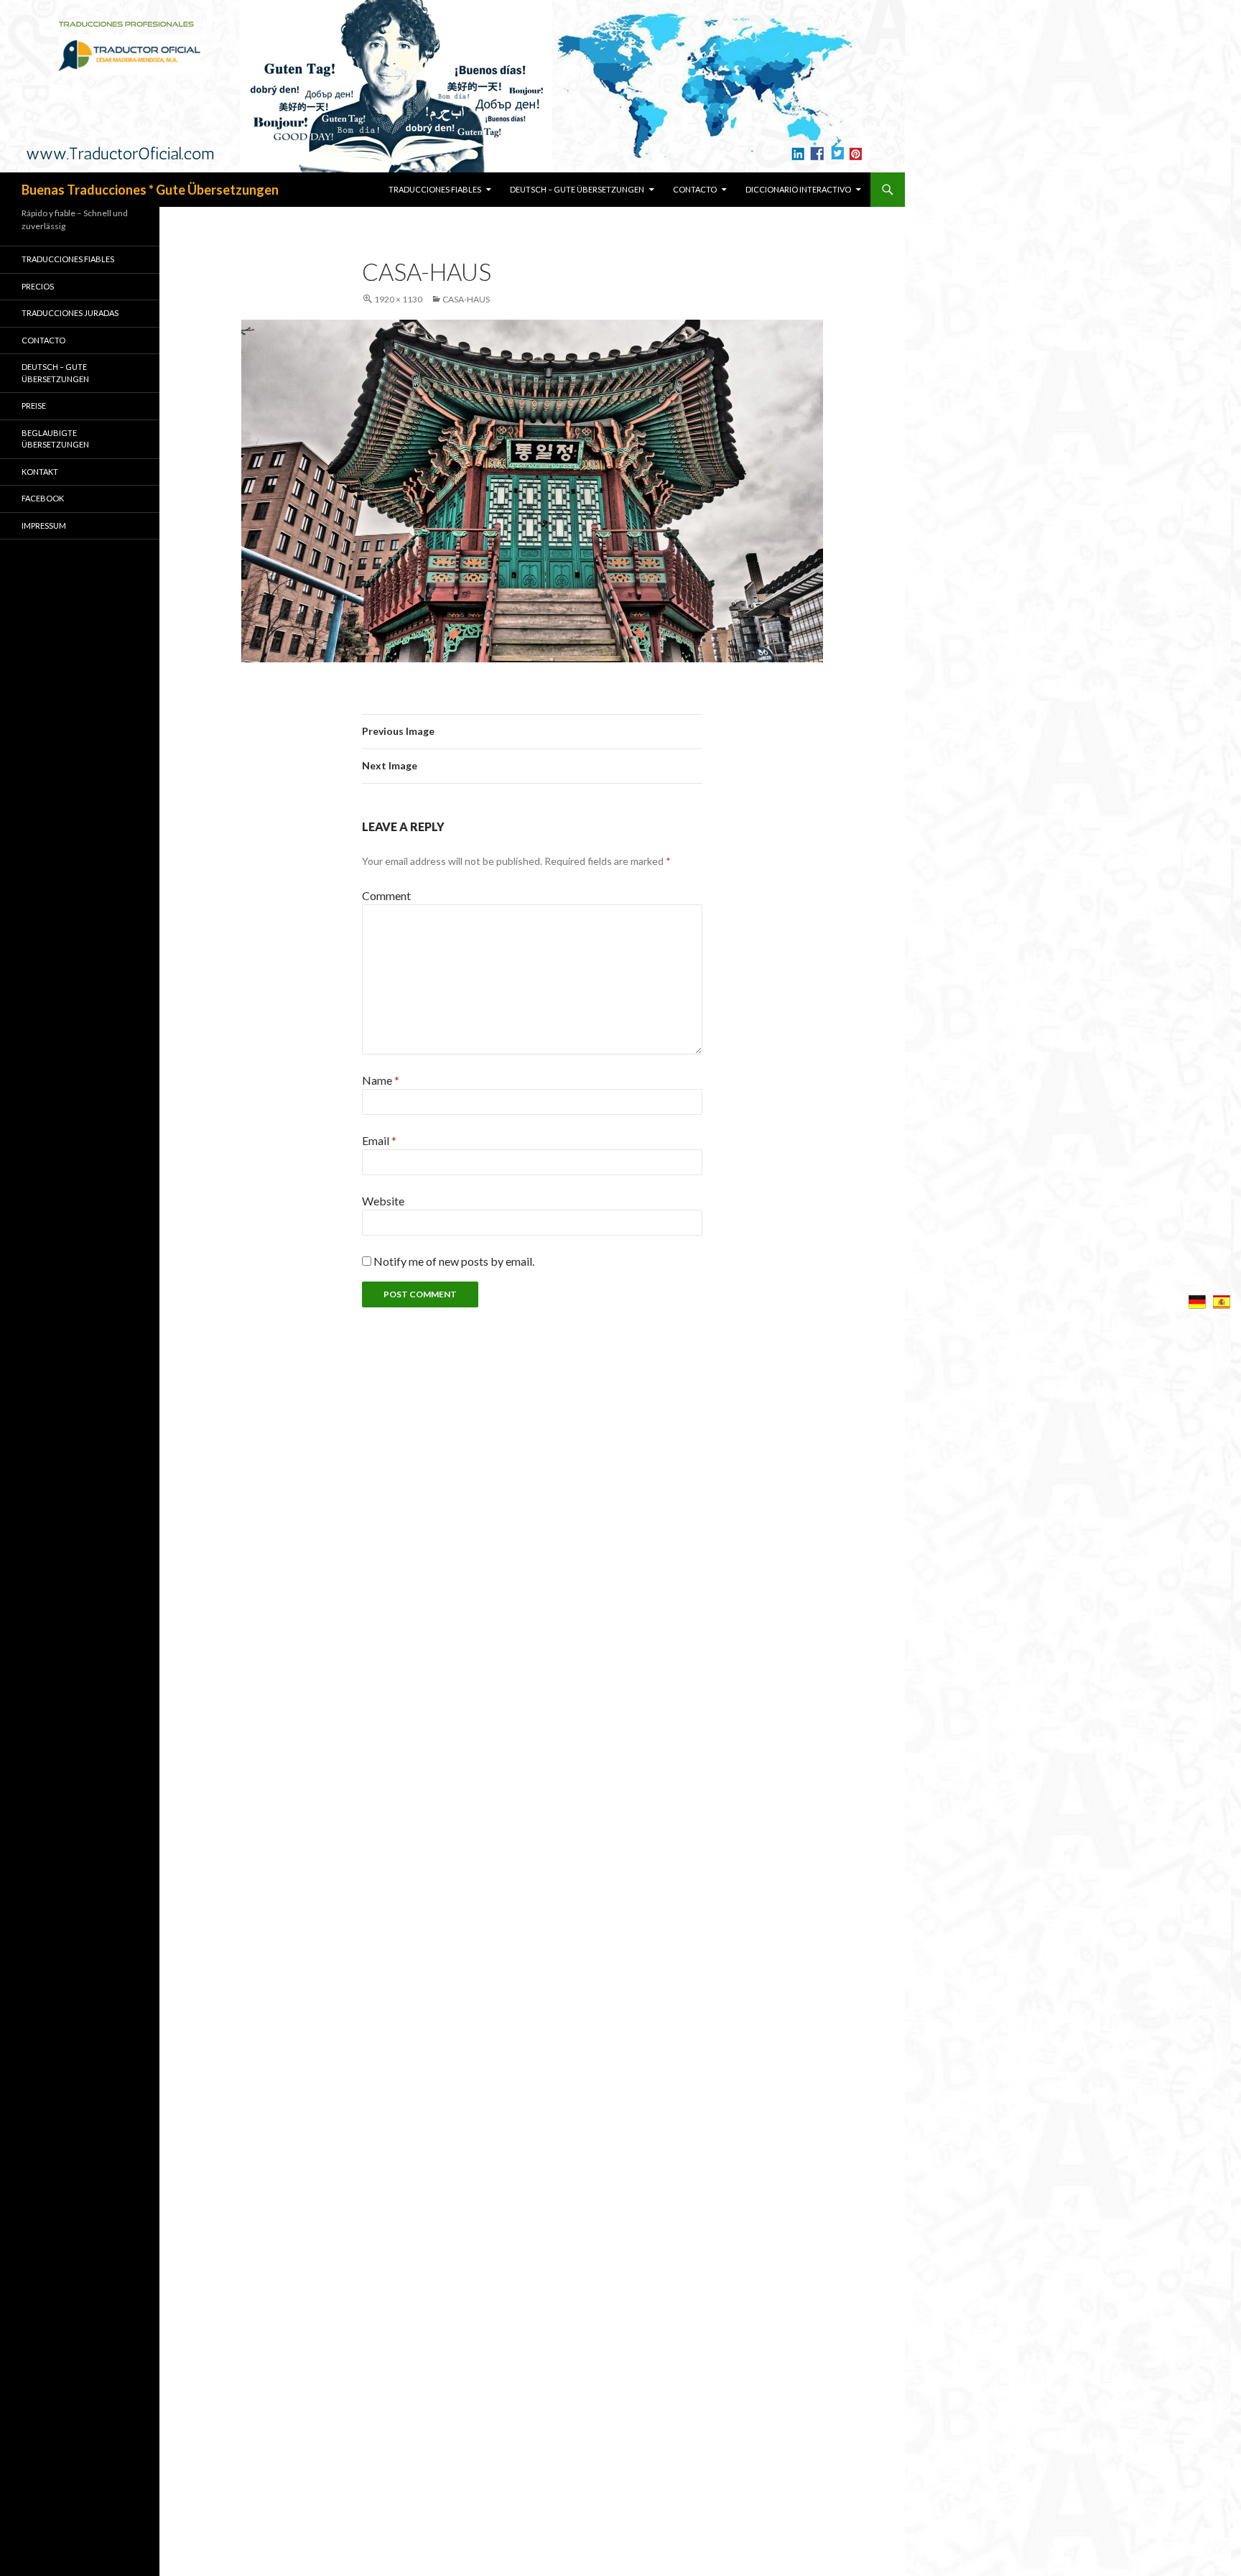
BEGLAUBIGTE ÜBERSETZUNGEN (55, 439)
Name (381, 1080)
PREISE (34, 406)
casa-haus (466, 299)
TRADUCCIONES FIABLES (435, 189)
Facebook (43, 498)
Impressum (44, 525)
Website (383, 1201)
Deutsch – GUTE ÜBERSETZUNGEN (577, 189)
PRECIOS (38, 286)
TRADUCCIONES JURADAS (70, 313)
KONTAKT (40, 472)
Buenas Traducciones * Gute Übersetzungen (150, 190)
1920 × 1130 (398, 299)
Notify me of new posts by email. (454, 1261)
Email (379, 1140)
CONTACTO (695, 189)
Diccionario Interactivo (798, 189)
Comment (386, 895)
